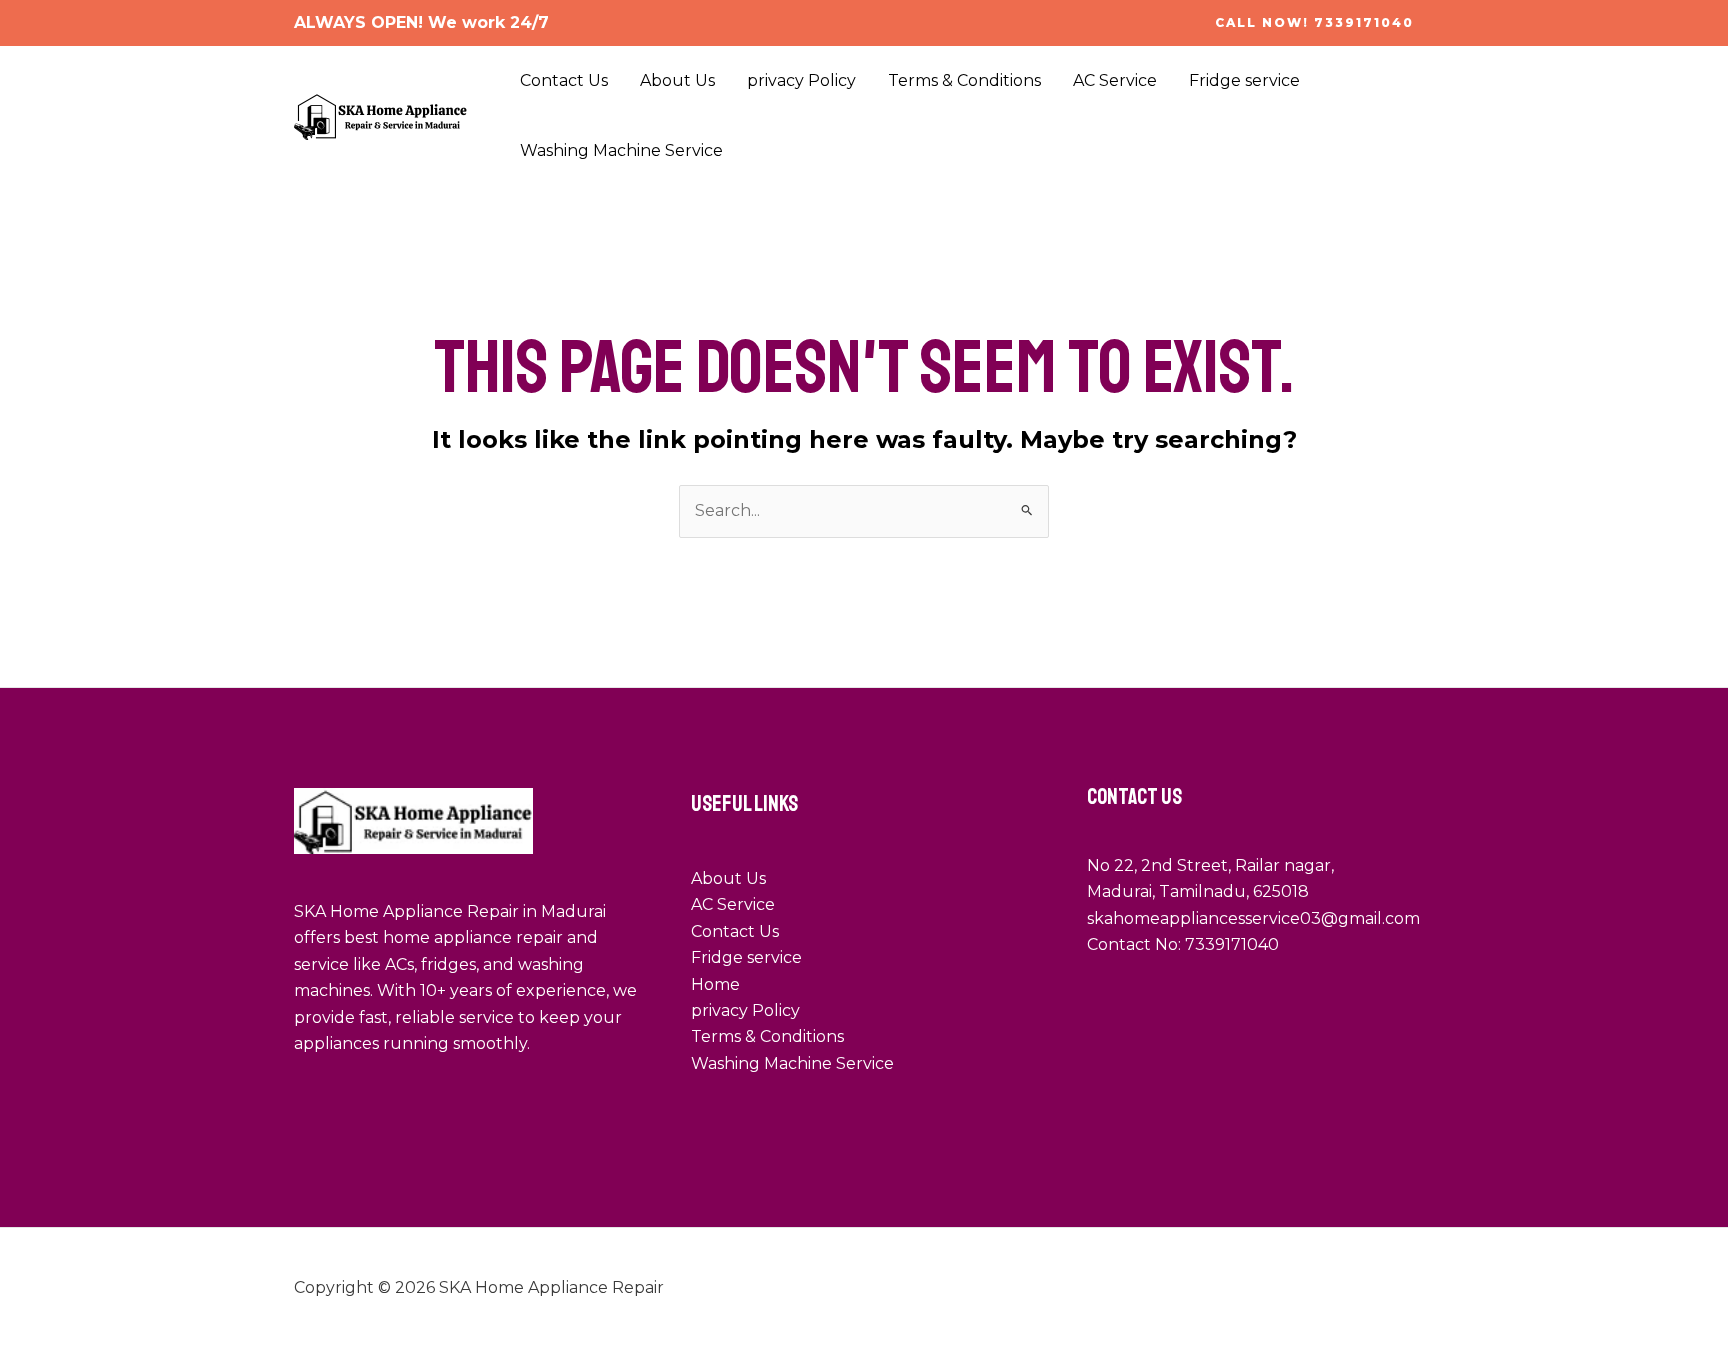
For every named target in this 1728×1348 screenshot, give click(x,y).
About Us (677, 80)
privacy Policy (801, 80)
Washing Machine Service (621, 150)
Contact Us (564, 80)
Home (715, 984)
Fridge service (1244, 80)
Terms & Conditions (964, 80)
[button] (1314, 23)
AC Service (1115, 80)
